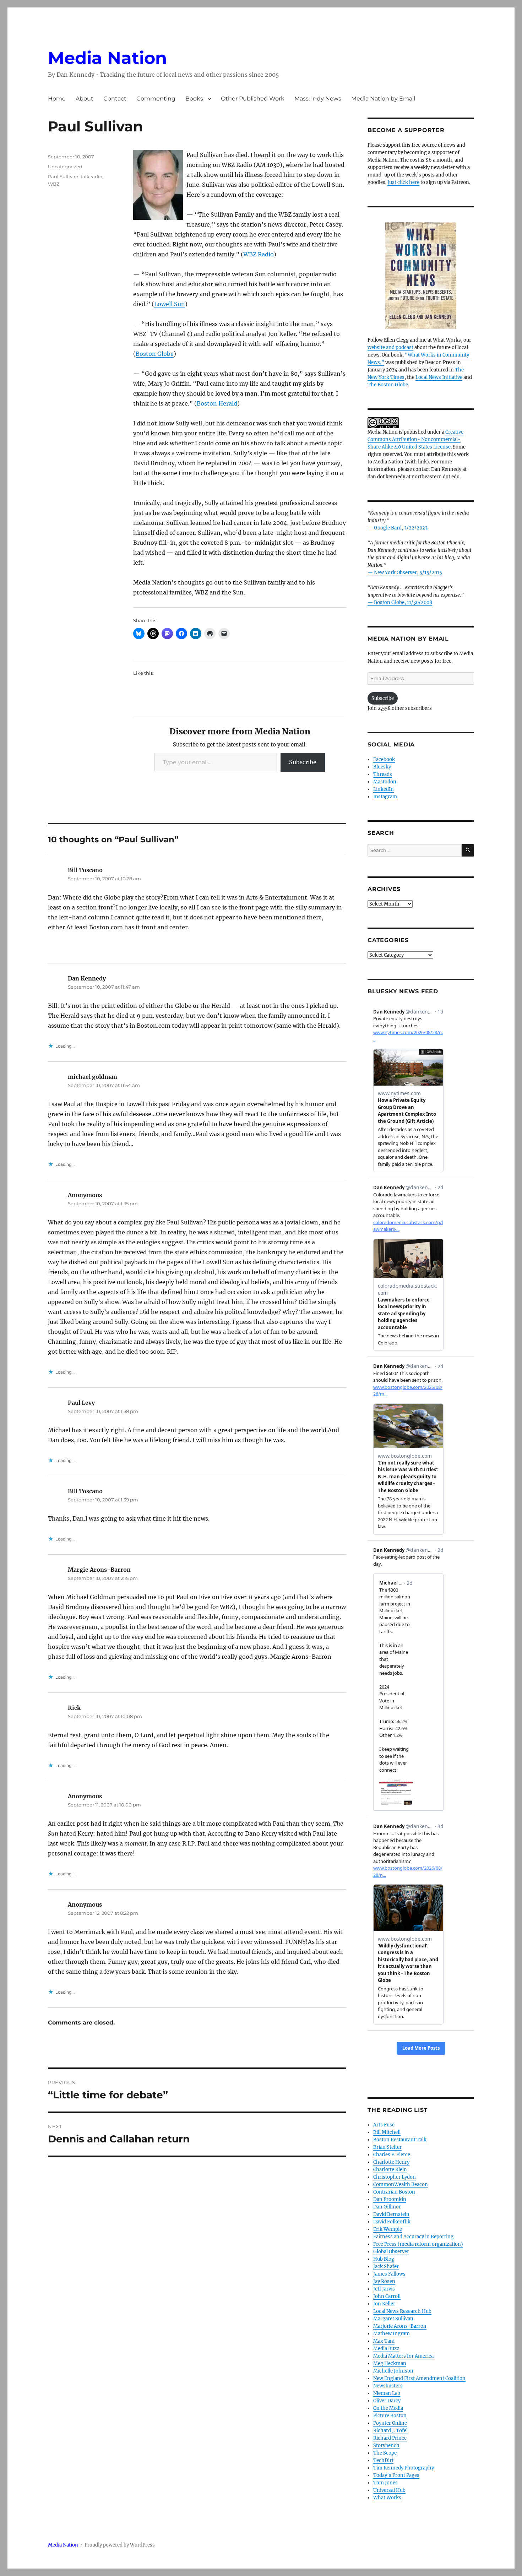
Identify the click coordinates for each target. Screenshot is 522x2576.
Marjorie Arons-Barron (400, 2326)
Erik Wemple (388, 2229)
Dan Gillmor (387, 2207)
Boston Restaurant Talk (400, 2140)
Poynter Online (390, 2423)
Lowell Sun (170, 304)
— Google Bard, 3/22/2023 (398, 528)
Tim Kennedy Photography (404, 2468)
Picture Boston (390, 2416)
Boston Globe (155, 354)
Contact (115, 99)
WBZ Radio (259, 254)
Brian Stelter (387, 2147)
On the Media (388, 2408)
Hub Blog (384, 2259)
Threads (383, 774)
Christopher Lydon (395, 2177)
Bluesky (382, 767)
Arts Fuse (384, 2125)
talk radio (91, 176)
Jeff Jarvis (384, 2289)
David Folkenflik (392, 2222)
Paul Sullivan (63, 176)
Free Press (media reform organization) (418, 2244)
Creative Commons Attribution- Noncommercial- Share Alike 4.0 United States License (415, 439)
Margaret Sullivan (393, 2319)
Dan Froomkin (390, 2199)
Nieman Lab (387, 2393)
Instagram (385, 797)
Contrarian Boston (394, 2192)
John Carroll (387, 2296)
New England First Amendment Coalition (419, 2378)
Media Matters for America (403, 2356)
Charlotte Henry (391, 2162)
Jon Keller (384, 2304)
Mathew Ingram (391, 2334)
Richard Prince (390, 2438)
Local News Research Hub (402, 2311)
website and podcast (390, 347)
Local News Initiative (439, 377)
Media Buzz (386, 2349)
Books (194, 99)
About (85, 99)
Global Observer (391, 2252)
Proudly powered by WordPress (120, 2545)
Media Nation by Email (383, 99)
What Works (387, 2498)
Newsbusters (388, 2386)
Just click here (403, 182)
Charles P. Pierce (392, 2155)
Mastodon (385, 782)
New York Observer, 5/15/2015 (408, 573)
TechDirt (383, 2460)
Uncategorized (65, 167)
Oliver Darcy (387, 2401)
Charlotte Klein (390, 2170)
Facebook (384, 759)
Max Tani (384, 2341)
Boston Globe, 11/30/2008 (403, 602)
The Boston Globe (388, 385)
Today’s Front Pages (396, 2475)
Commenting (156, 99)
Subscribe (303, 762)
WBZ (54, 184)
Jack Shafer (386, 2267)
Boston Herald (217, 403)
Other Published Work (253, 99)
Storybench (386, 2445)
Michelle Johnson (393, 2371)
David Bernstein (391, 2214)
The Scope (385, 2453)
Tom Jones (385, 2483)
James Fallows (389, 2274)
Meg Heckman (390, 2363)
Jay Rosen (384, 2281)
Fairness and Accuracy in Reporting (413, 2237)
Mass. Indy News (318, 99)
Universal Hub (389, 2490)
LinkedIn (384, 789)
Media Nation (107, 58)
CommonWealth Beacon (401, 2184)
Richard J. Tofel (390, 2431)
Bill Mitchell (387, 2132)
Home (57, 99)
